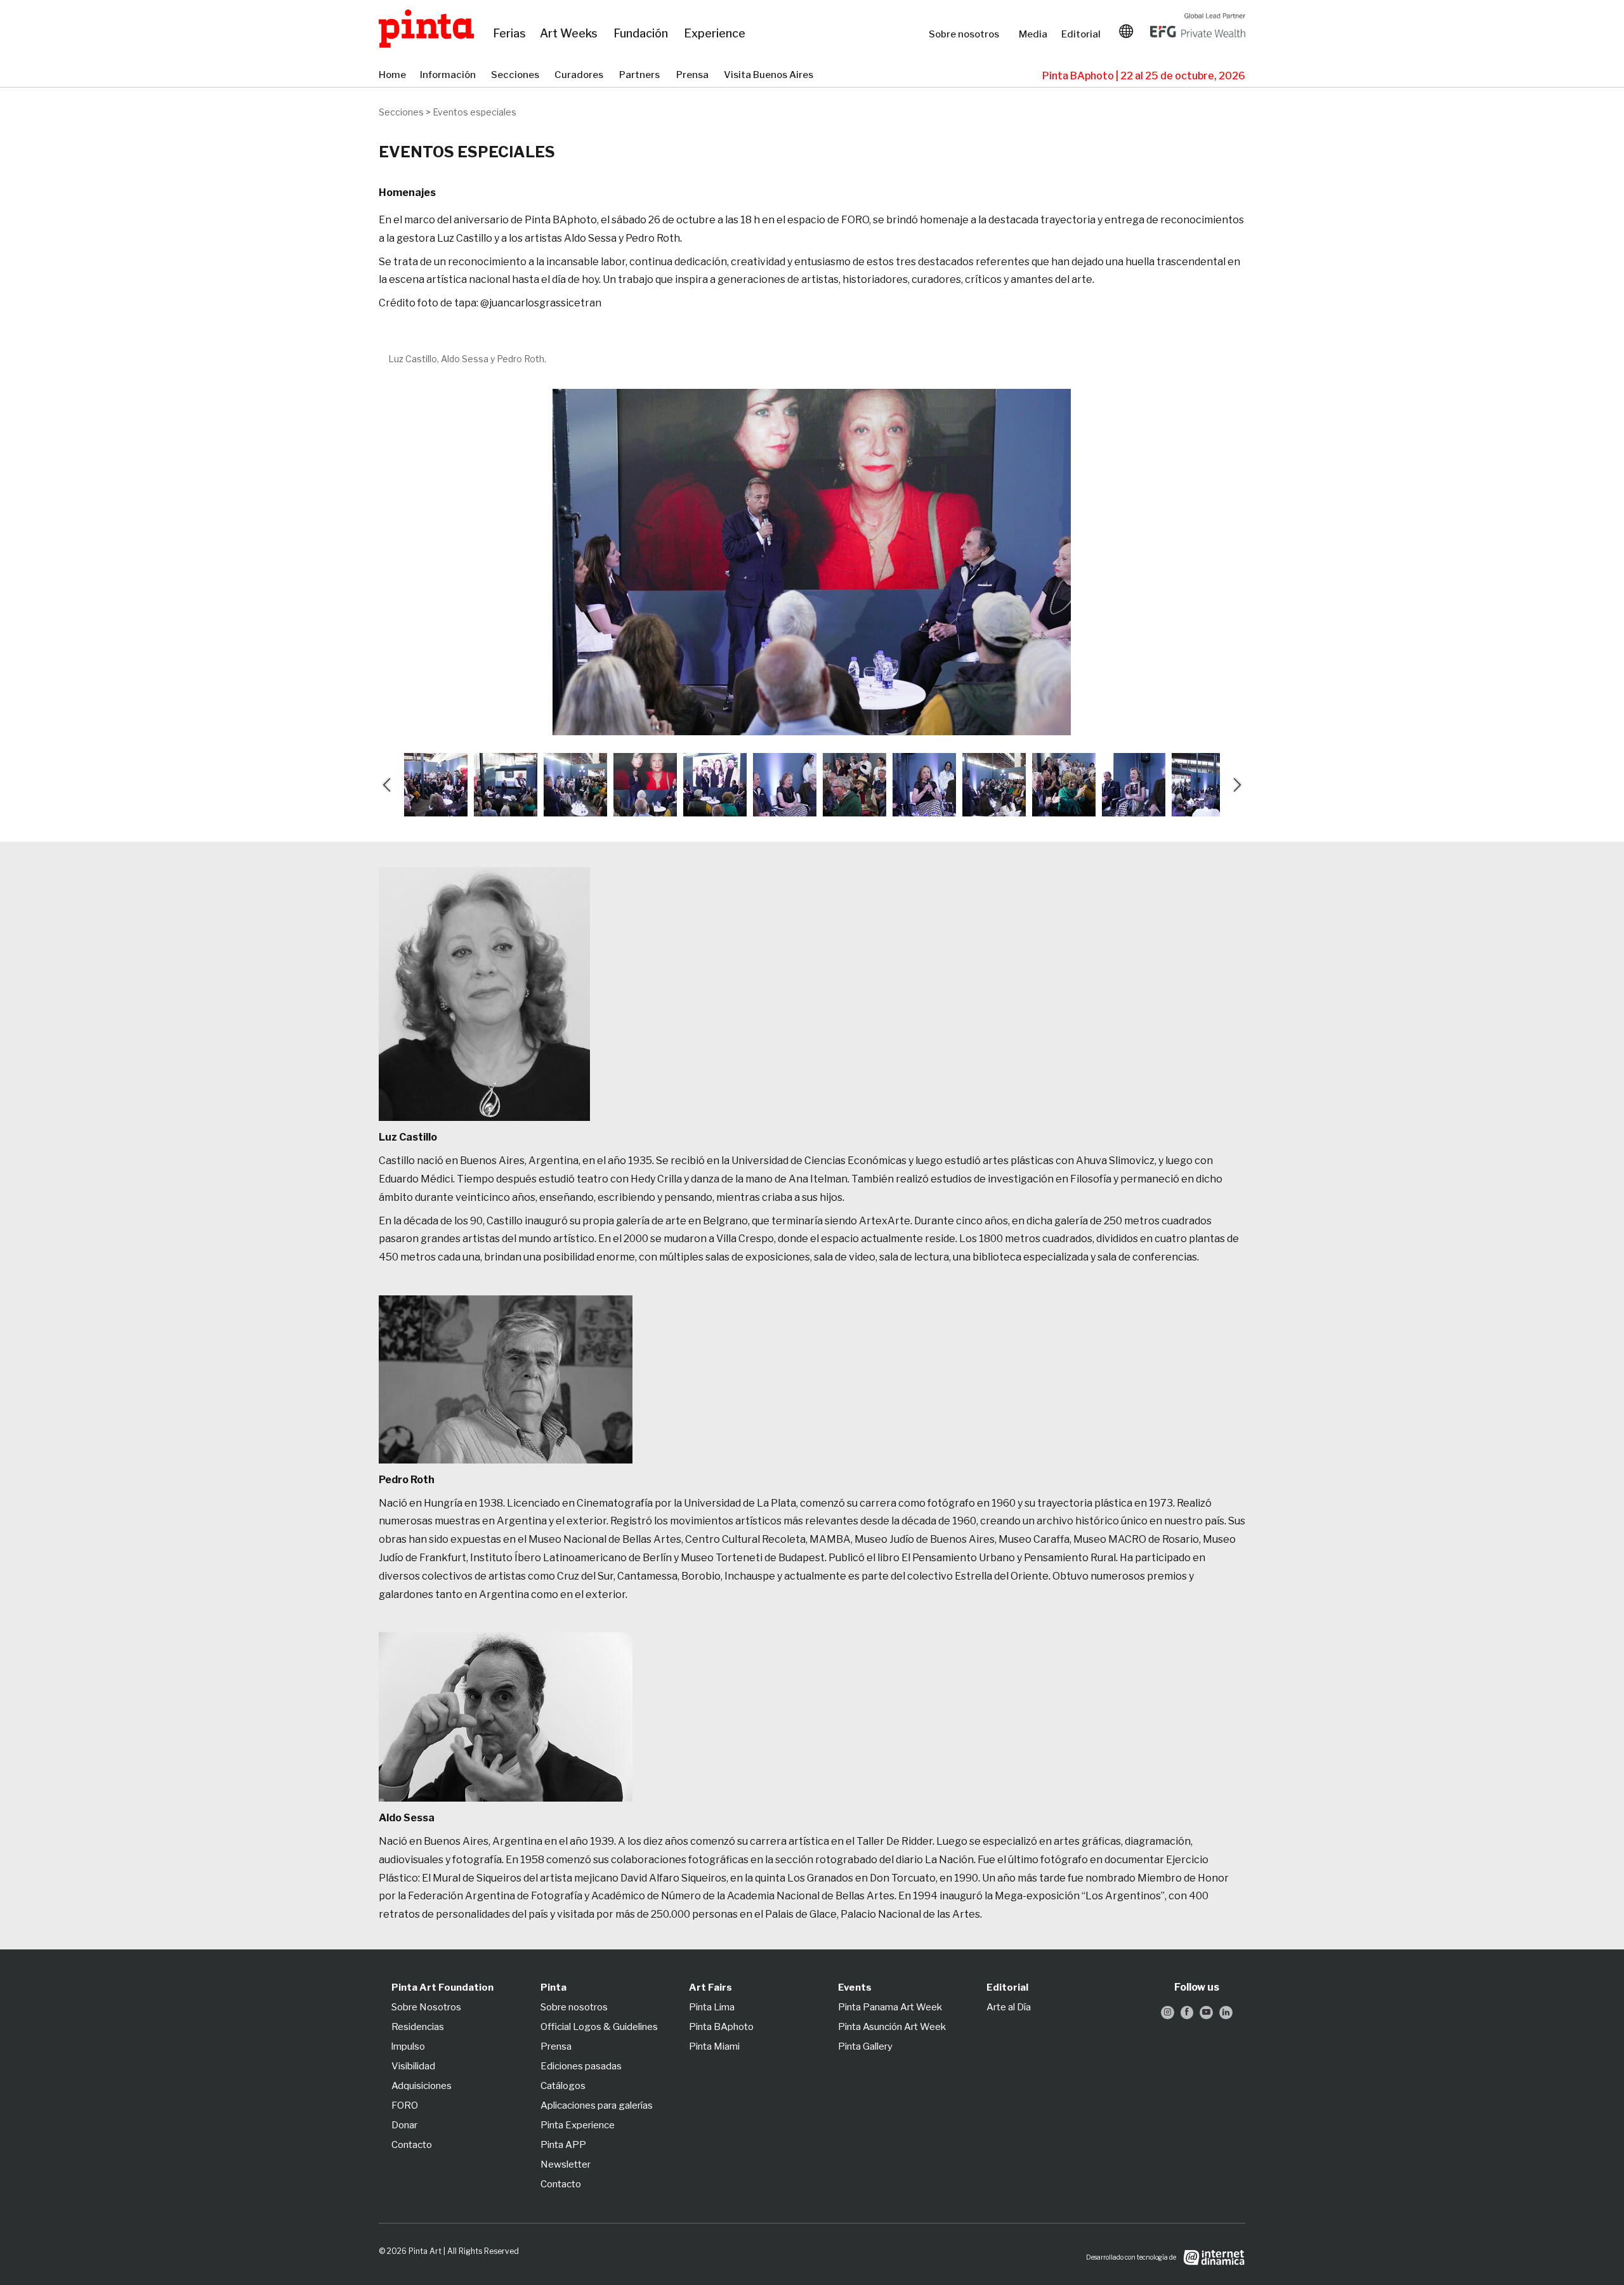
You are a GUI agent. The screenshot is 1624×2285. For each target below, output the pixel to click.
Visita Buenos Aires (772, 75)
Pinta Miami (714, 2046)
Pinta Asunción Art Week (892, 2027)
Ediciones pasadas (581, 2066)
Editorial (1082, 34)
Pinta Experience (578, 2125)
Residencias (418, 2027)
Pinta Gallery (865, 2046)
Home (393, 75)
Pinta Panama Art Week (890, 2007)
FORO (405, 2105)
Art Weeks (570, 34)
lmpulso (408, 2046)
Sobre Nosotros (426, 2007)
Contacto (412, 2145)
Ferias (510, 34)
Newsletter (566, 2164)
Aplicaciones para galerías (597, 2105)
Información (449, 75)
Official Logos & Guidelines (599, 2027)
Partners (641, 75)
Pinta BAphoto (721, 2027)
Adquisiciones (422, 2086)
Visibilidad (413, 2066)
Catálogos (563, 2086)
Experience (716, 34)
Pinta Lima (712, 2007)
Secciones (516, 75)
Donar (404, 2125)
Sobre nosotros (967, 34)
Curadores (580, 75)
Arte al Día (1009, 2007)
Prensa (694, 75)
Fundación (642, 34)
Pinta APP (563, 2145)
